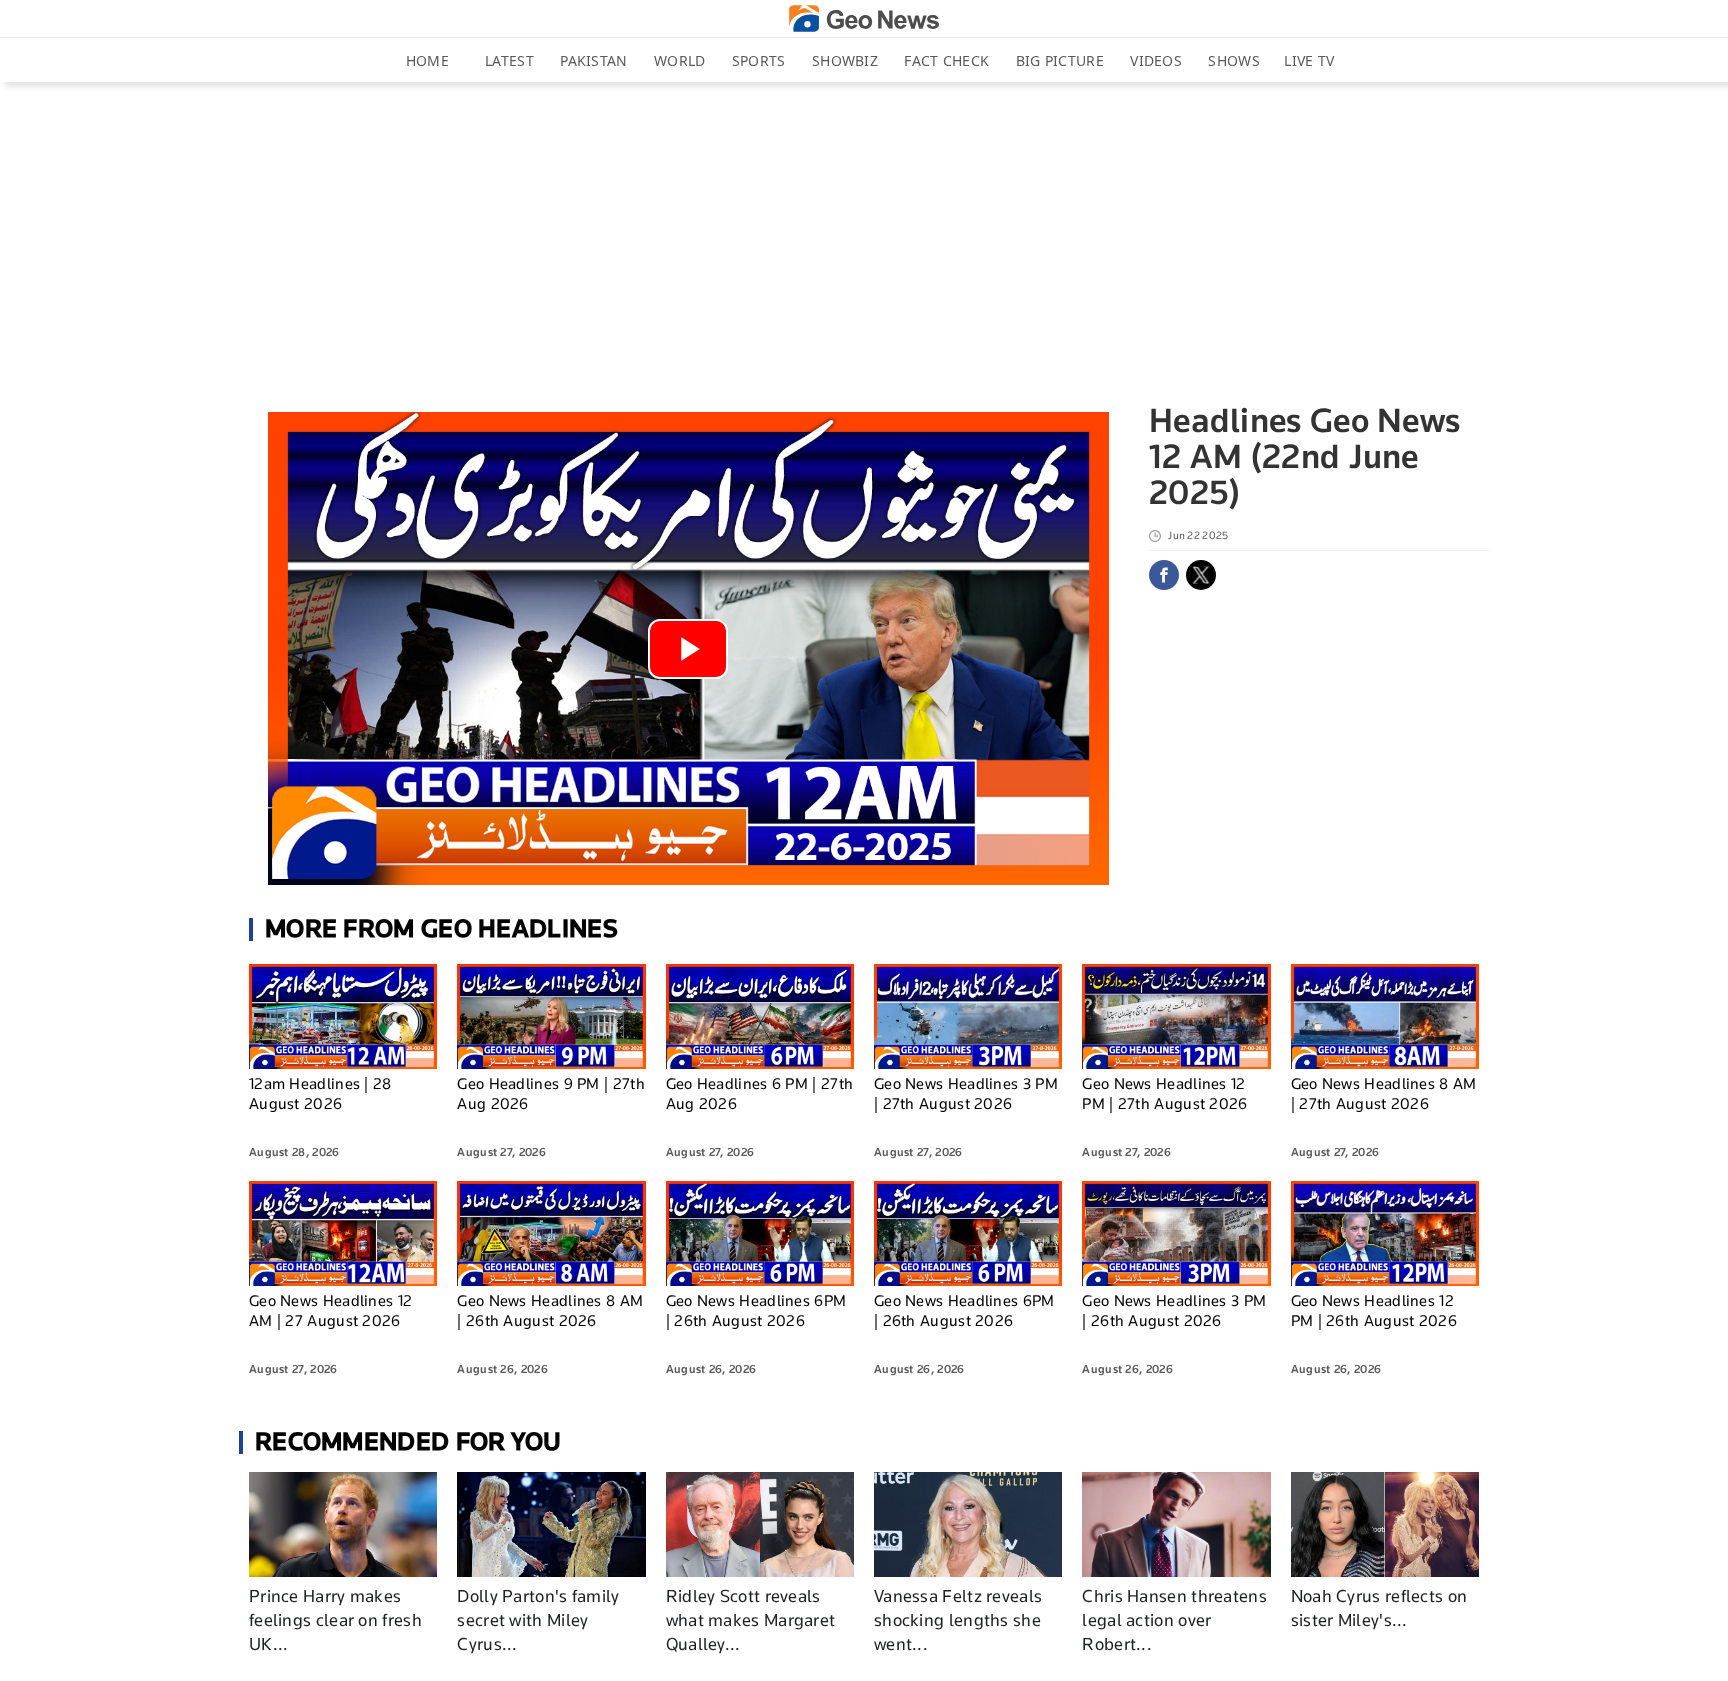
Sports (759, 60)
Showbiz (845, 60)
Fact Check (946, 60)
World (680, 60)
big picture (1060, 60)
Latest (509, 60)
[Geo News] (864, 18)
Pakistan (593, 60)
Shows (1234, 60)
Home (427, 60)
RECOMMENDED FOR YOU (408, 1441)
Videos (1156, 60)
